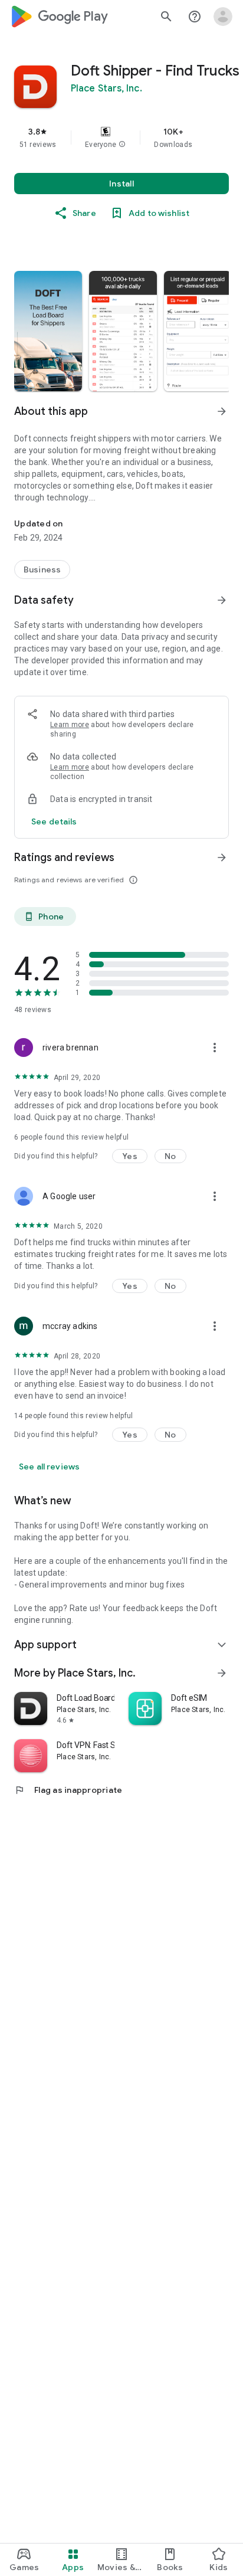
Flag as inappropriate (68, 1790)
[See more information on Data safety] (222, 600)
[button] (122, 145)
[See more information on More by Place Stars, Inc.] (222, 1673)
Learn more (70, 725)
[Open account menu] (223, 17)
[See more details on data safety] (54, 821)
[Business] (42, 569)
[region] (121, 138)
